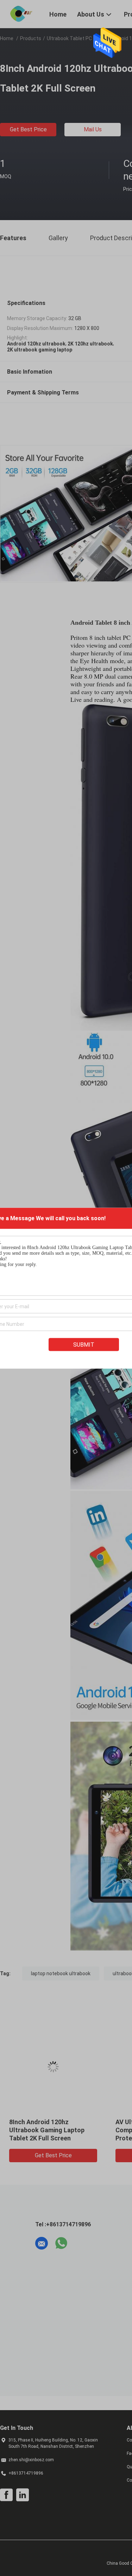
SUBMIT (84, 1344)
